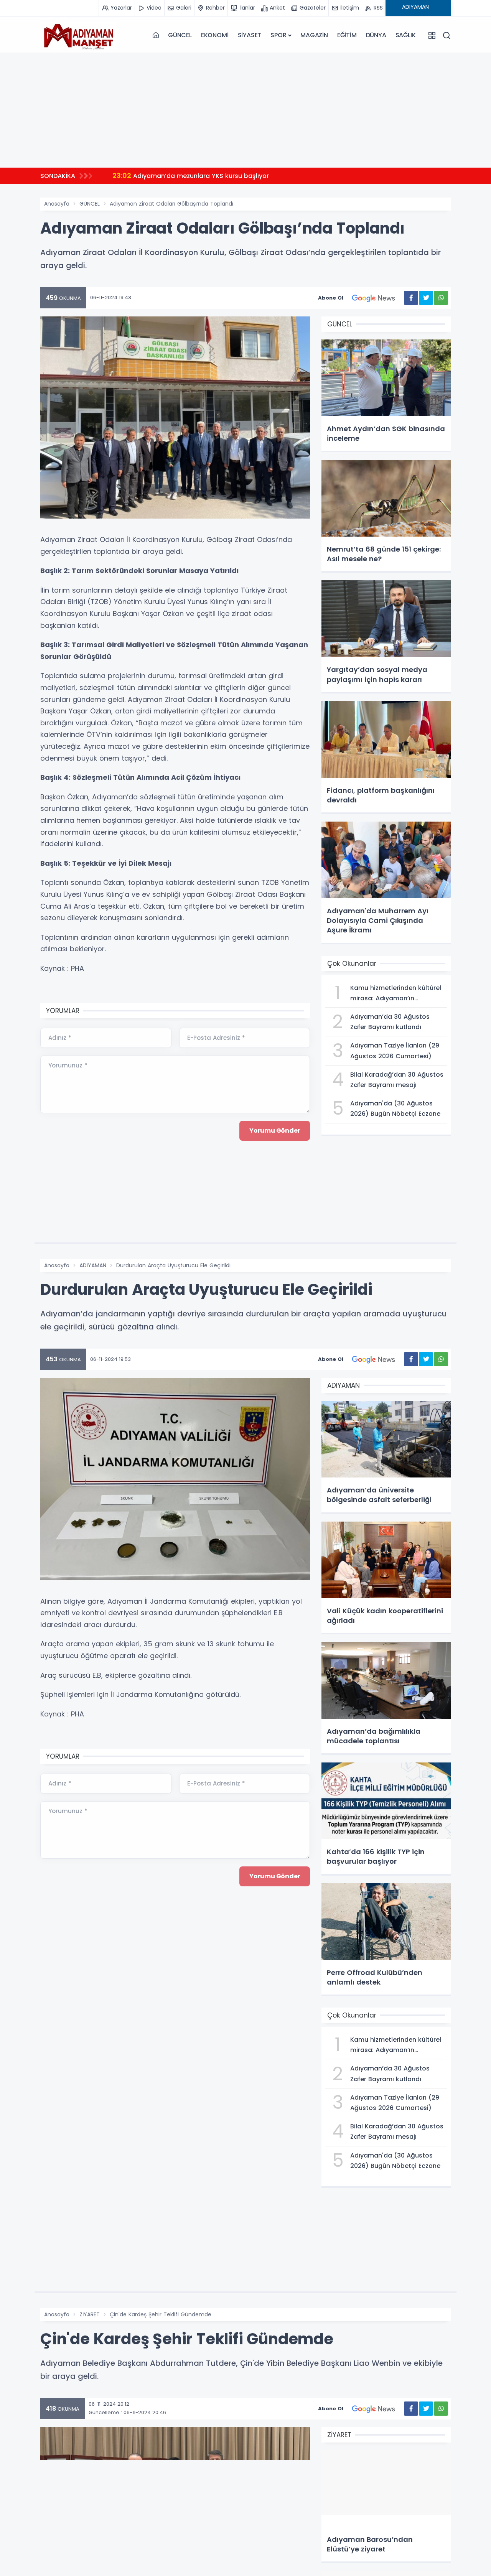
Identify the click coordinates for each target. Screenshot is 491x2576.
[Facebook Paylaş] (411, 298)
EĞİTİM (347, 35)
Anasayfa (57, 204)
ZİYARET (90, 2314)
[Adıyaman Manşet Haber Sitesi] (79, 35)
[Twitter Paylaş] (426, 298)
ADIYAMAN (93, 1265)
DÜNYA (376, 35)
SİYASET (250, 35)
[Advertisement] (245, 110)
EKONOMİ (215, 35)
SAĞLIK (406, 35)
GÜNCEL (180, 35)
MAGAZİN (314, 35)
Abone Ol (331, 298)
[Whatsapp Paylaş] (441, 298)
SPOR (278, 35)
